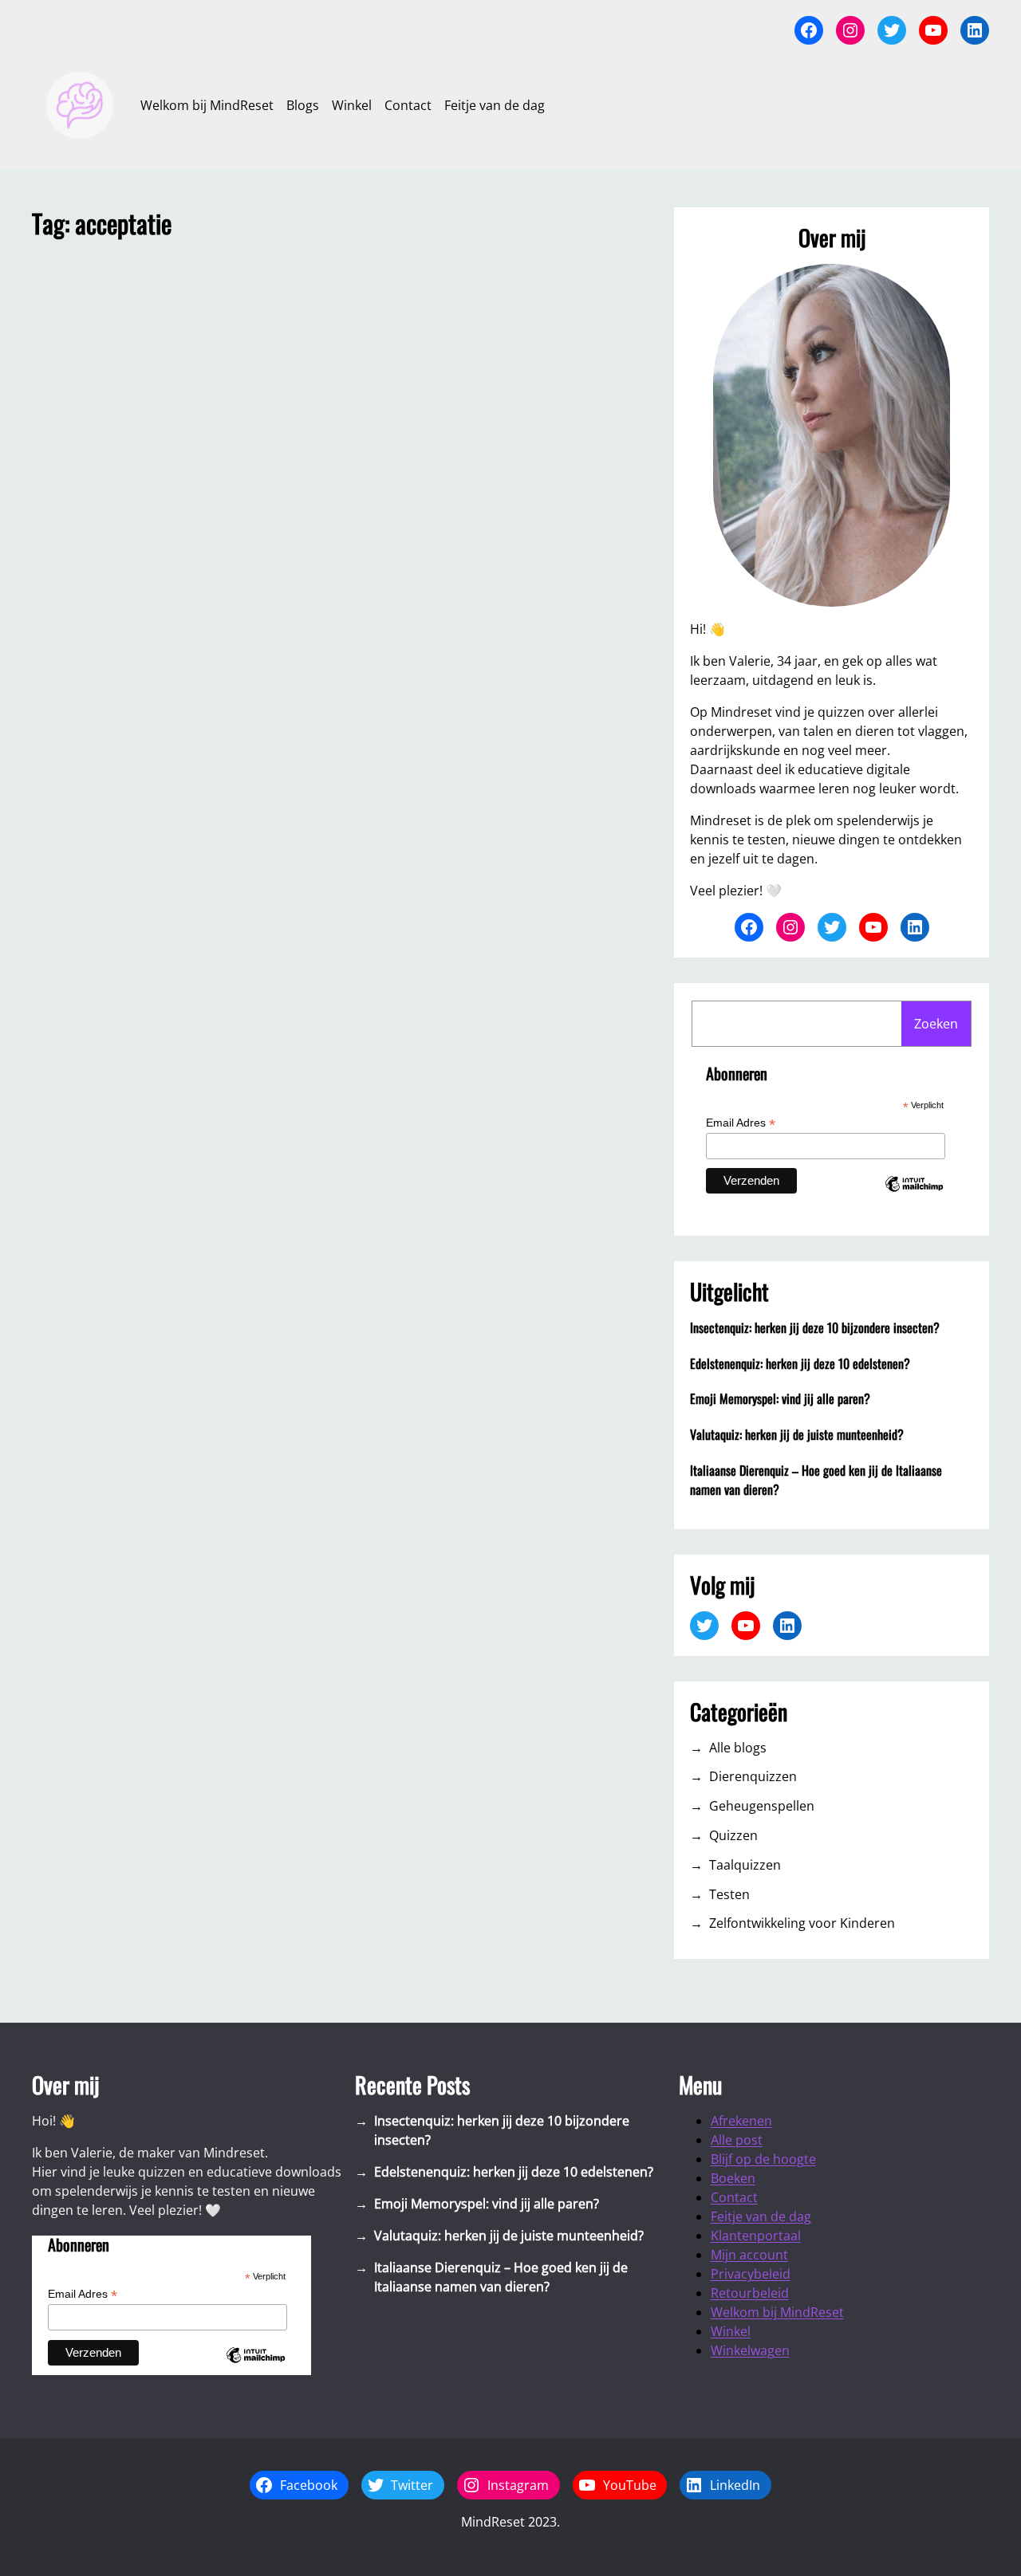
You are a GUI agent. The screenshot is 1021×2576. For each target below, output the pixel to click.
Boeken (733, 2178)
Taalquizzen (745, 1865)
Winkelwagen (750, 2350)
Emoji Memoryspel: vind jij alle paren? (780, 1398)
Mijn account (749, 2255)
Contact (734, 2197)
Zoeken (936, 1024)
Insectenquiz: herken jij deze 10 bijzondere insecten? (815, 1327)
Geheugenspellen (762, 1806)
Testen (729, 1894)
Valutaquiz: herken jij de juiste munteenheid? (797, 1434)
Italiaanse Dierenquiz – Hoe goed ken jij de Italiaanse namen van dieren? (816, 1480)
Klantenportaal (756, 2236)
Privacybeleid (751, 2274)
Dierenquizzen (753, 1776)
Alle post (737, 2140)
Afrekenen (741, 2121)
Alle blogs (738, 1748)
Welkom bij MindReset (777, 2312)
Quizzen (733, 1835)
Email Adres (741, 1123)
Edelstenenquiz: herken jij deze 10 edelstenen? (800, 1363)
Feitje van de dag (761, 2216)
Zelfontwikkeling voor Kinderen (802, 1923)
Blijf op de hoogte (763, 2159)
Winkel (731, 2331)
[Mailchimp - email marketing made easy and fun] (914, 1198)
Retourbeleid (750, 2293)
